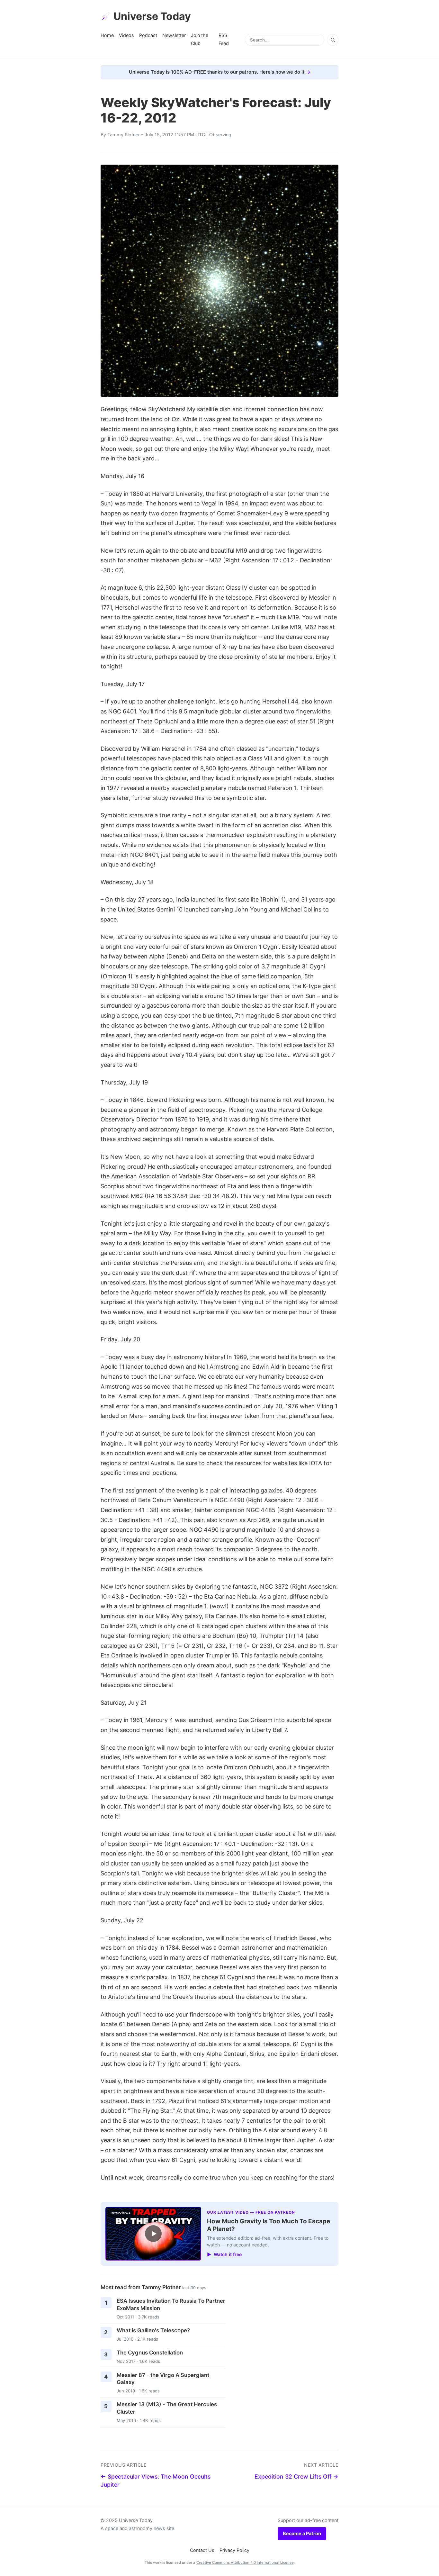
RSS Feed (224, 39)
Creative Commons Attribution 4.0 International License (245, 2562)
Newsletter (174, 35)
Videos (126, 35)
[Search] (333, 40)
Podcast (148, 35)
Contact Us (202, 2550)
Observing (220, 135)
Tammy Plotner (124, 135)
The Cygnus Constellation (150, 2353)
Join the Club (200, 39)
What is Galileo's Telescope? (153, 2330)
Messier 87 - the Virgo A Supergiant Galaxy (163, 2379)
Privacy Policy (234, 2550)
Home (107, 35)
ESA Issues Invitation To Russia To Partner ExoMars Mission (171, 2304)
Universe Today (152, 16)
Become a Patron (302, 2533)
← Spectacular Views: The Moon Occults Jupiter (156, 2481)
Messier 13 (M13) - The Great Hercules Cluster (167, 2408)
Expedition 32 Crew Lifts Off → (296, 2476)
